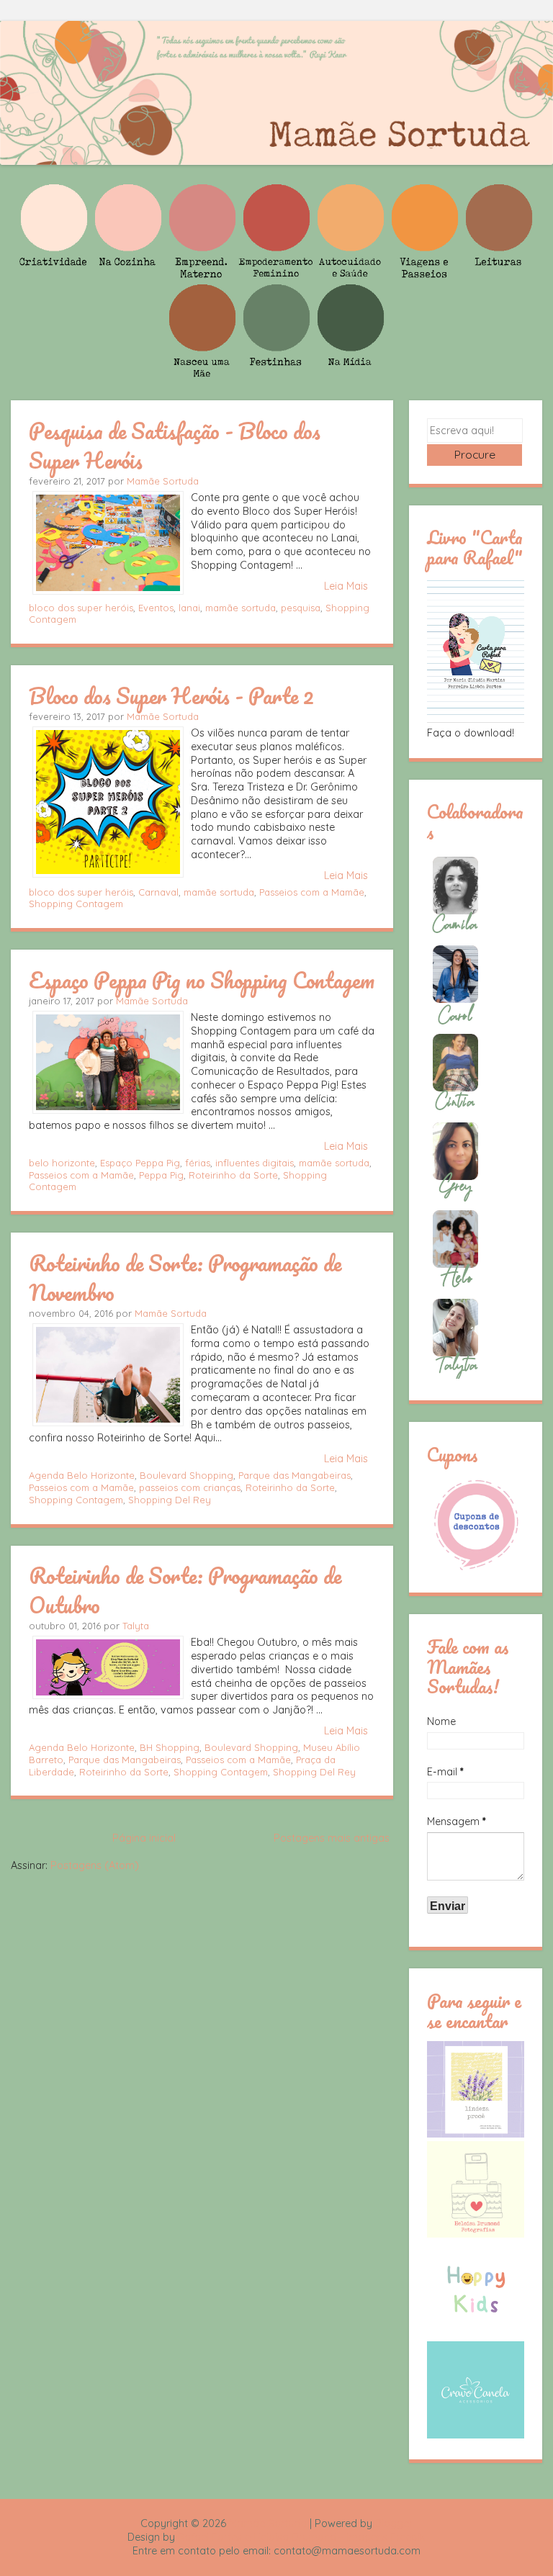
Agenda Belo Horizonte (82, 1475)
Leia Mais (346, 586)
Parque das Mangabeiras (295, 1475)
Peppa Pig (161, 1175)
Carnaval (158, 892)
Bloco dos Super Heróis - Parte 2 (171, 695)
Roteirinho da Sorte (233, 1175)
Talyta (136, 1626)
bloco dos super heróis (81, 608)
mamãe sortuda (240, 608)
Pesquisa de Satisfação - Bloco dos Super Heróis (175, 445)
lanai (189, 608)
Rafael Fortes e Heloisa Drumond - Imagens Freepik (302, 2537)
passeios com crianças (190, 1487)
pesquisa (301, 608)
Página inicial (144, 1838)
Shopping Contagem (76, 904)
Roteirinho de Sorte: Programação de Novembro (185, 1278)
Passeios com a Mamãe (312, 892)
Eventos (156, 608)
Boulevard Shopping (186, 1475)
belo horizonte (62, 1163)
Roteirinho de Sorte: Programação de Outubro (185, 1590)
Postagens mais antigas (332, 1838)
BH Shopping (170, 1747)
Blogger (394, 2523)
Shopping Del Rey (170, 1500)
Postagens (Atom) (95, 1865)
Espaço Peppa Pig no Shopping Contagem (202, 980)
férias (198, 1163)
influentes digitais (255, 1163)
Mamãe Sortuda (163, 481)
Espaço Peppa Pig (140, 1163)
